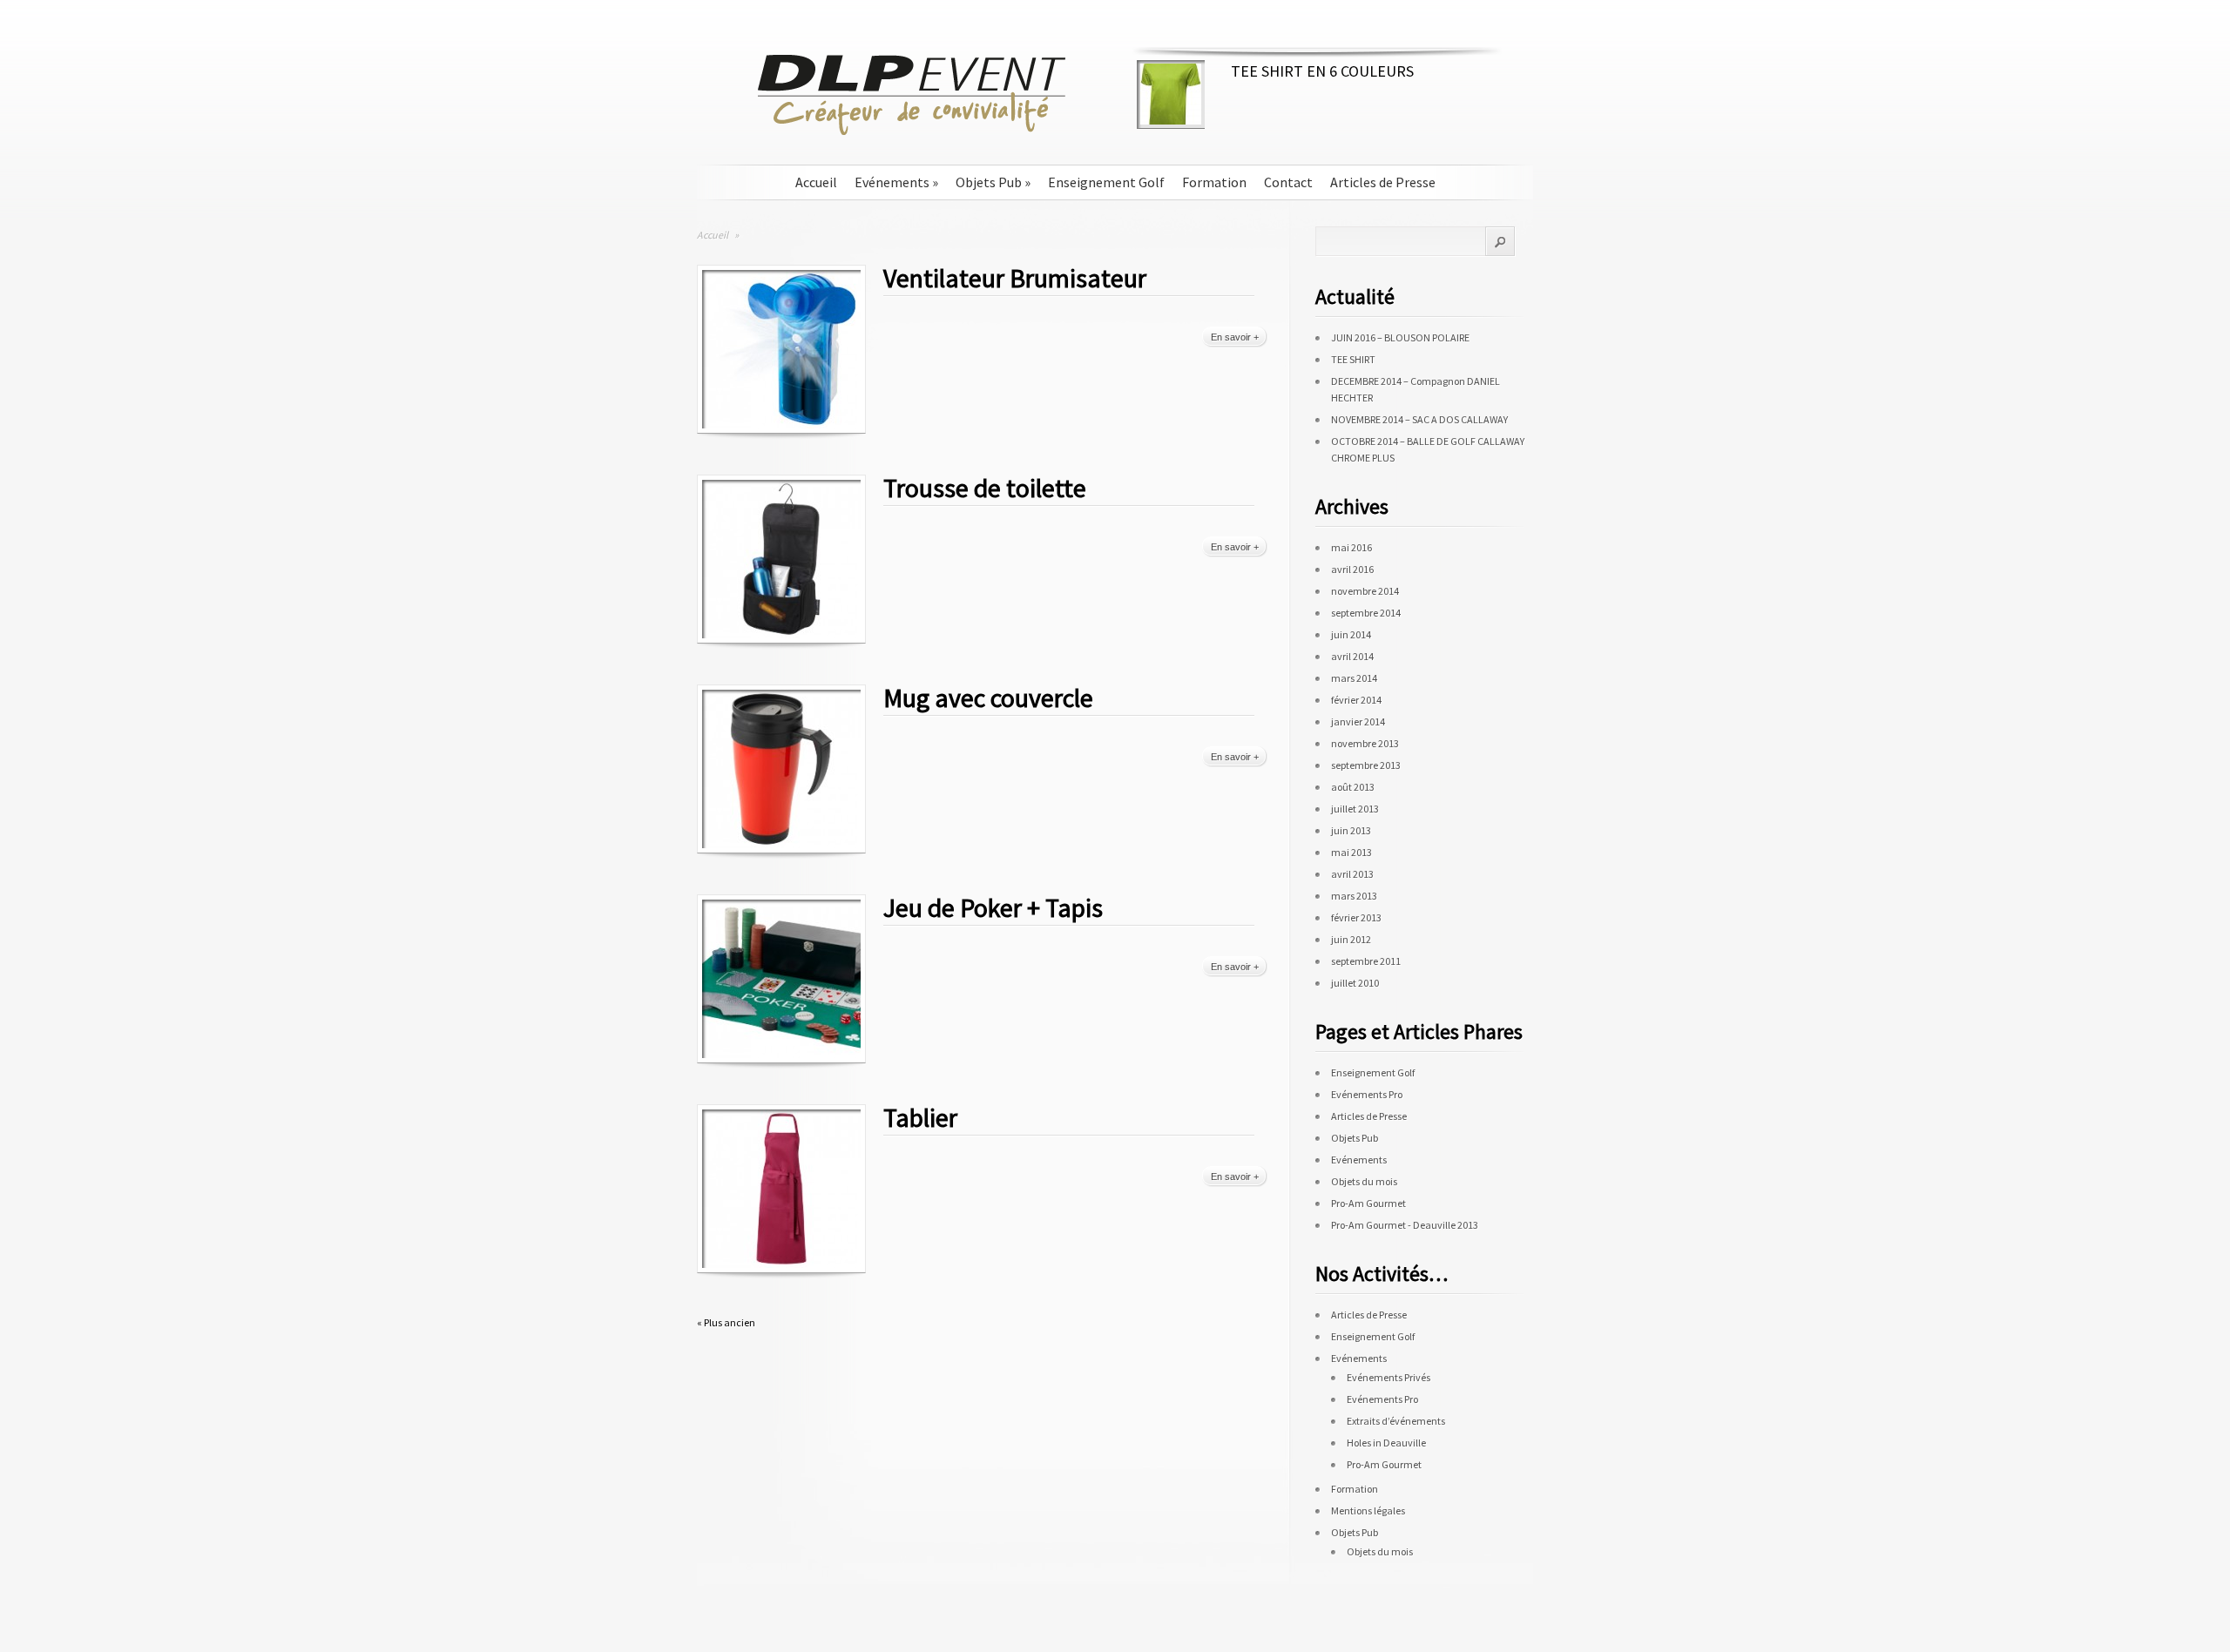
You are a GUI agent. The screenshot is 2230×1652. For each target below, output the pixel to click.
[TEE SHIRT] (1171, 121)
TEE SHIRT (1353, 359)
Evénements (896, 182)
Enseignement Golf (1106, 182)
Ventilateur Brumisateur (1015, 278)
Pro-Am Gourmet (1368, 1203)
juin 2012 (1351, 939)
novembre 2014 (1365, 591)
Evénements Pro (1367, 1094)
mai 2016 (1352, 547)
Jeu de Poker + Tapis (993, 907)
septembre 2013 (1366, 765)
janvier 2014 (1358, 721)
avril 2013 (1352, 874)
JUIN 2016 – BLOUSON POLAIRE (1400, 337)
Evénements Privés (1389, 1377)
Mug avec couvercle (988, 698)
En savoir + (1235, 337)
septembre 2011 (1366, 961)
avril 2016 (1352, 569)
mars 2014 (1354, 678)
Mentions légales (1368, 1510)
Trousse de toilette (985, 488)
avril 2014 (1352, 656)
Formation (1214, 182)
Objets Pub (993, 182)
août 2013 (1353, 787)
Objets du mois (1364, 1181)
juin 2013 (1351, 830)
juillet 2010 (1355, 983)
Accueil (816, 182)
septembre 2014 (1366, 613)
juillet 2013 (1355, 809)
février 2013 (1356, 917)
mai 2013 (1352, 852)
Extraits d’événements (1396, 1421)
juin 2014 (1351, 634)
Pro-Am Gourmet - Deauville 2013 (1405, 1225)
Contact (1288, 182)
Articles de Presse (1383, 182)
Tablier (920, 1117)
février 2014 (1356, 700)
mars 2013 (1354, 896)
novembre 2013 (1365, 743)
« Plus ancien (726, 1322)
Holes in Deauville (1386, 1443)
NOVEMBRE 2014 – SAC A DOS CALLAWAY (1419, 419)
